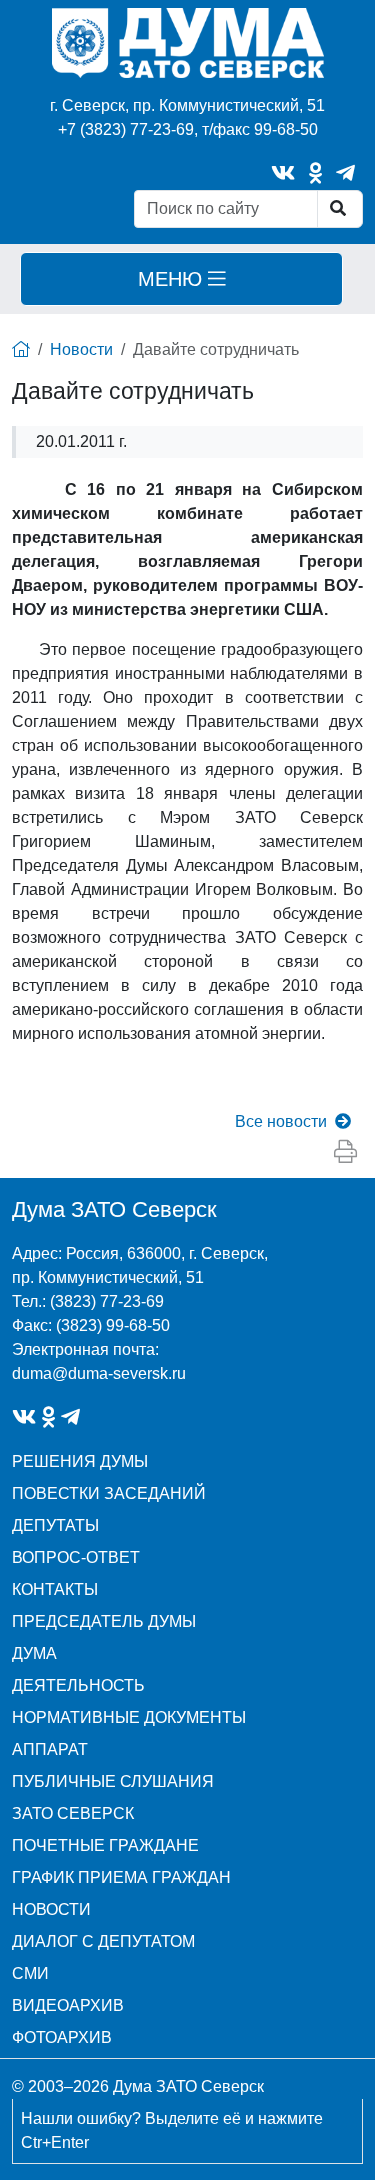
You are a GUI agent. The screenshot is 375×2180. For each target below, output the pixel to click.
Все (281, 1121)
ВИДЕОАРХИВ (68, 2005)
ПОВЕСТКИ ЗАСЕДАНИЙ (109, 1493)
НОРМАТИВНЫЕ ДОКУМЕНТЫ (129, 1717)
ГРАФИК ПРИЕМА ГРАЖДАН (121, 1877)
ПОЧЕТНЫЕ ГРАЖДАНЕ (105, 1845)
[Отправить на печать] (345, 1152)
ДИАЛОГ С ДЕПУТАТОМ (103, 1941)
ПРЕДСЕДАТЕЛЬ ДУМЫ (104, 1621)
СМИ (30, 1973)
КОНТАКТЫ (55, 1589)
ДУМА (34, 1653)
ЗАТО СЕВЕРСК (73, 1813)
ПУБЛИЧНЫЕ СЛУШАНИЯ (113, 1781)
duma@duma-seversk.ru (99, 1373)
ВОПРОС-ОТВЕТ (76, 1557)
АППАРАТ (50, 1749)
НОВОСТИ (51, 1909)
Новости (81, 349)
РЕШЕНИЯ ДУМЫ (80, 1461)
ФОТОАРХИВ (62, 2037)
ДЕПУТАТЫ (55, 1525)
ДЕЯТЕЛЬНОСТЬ (78, 1685)
